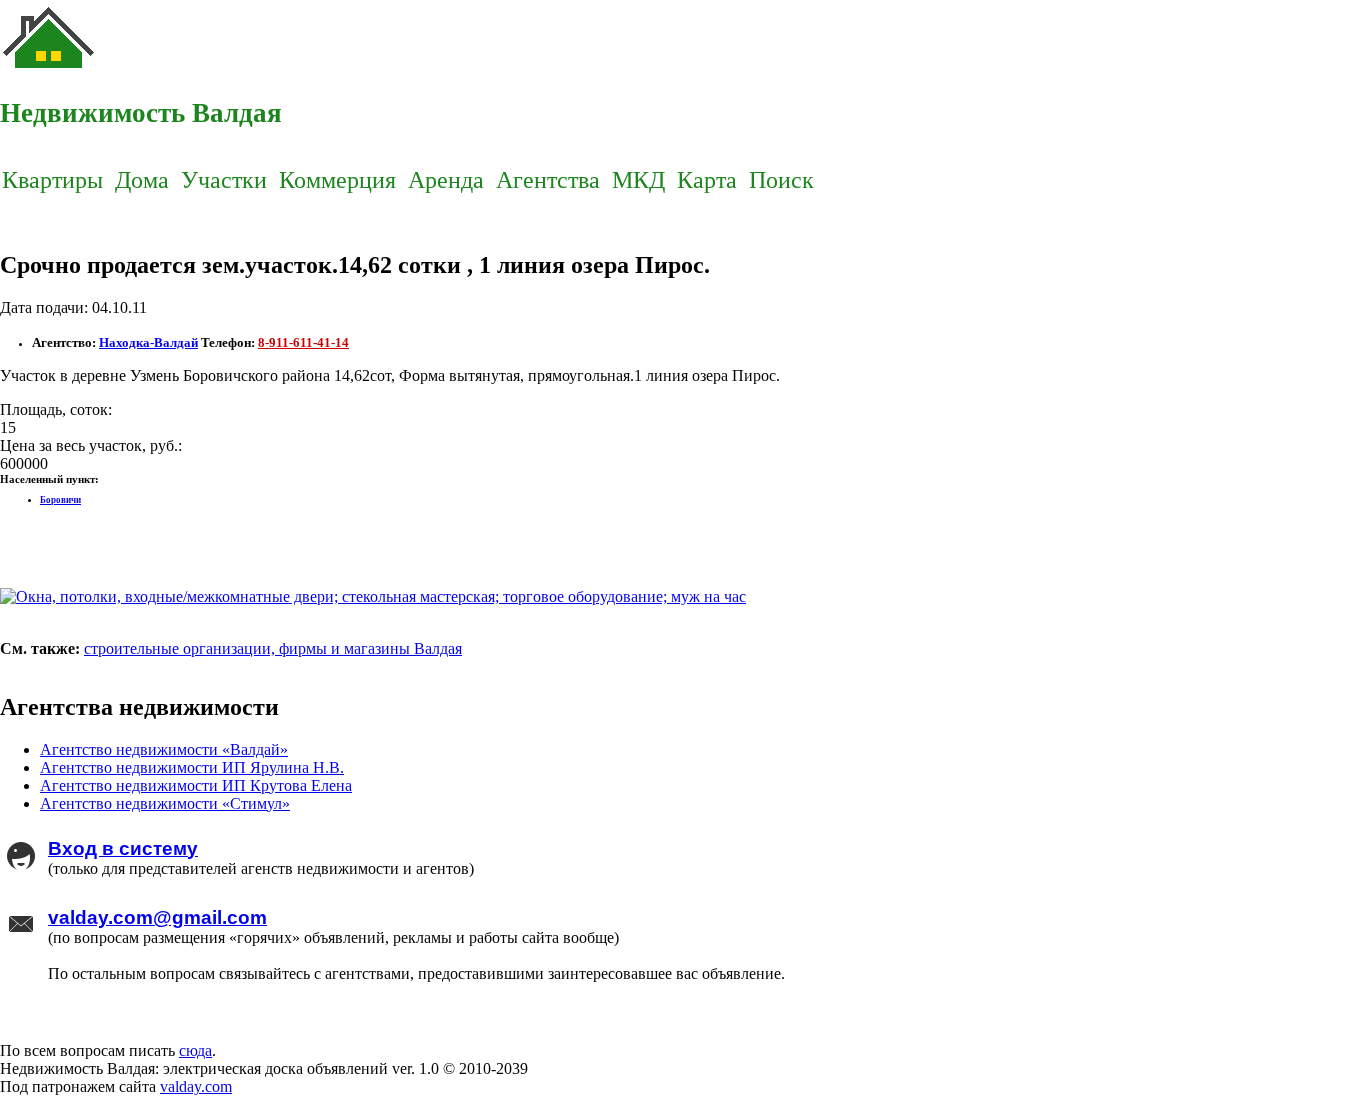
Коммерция (337, 180)
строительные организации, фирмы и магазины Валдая (273, 648)
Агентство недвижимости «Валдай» (164, 749)
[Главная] (50, 70)
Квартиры (52, 180)
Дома (142, 180)
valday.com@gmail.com (157, 917)
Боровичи (60, 500)
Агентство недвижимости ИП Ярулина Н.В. (192, 767)
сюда (195, 1050)
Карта (707, 180)
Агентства (548, 180)
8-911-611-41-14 (303, 342)
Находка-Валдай (148, 342)
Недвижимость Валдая (141, 113)
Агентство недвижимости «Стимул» (165, 803)
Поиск (781, 180)
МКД (638, 180)
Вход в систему (123, 848)
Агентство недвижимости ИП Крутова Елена (196, 785)
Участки (224, 180)
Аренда (446, 180)
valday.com (196, 1086)
